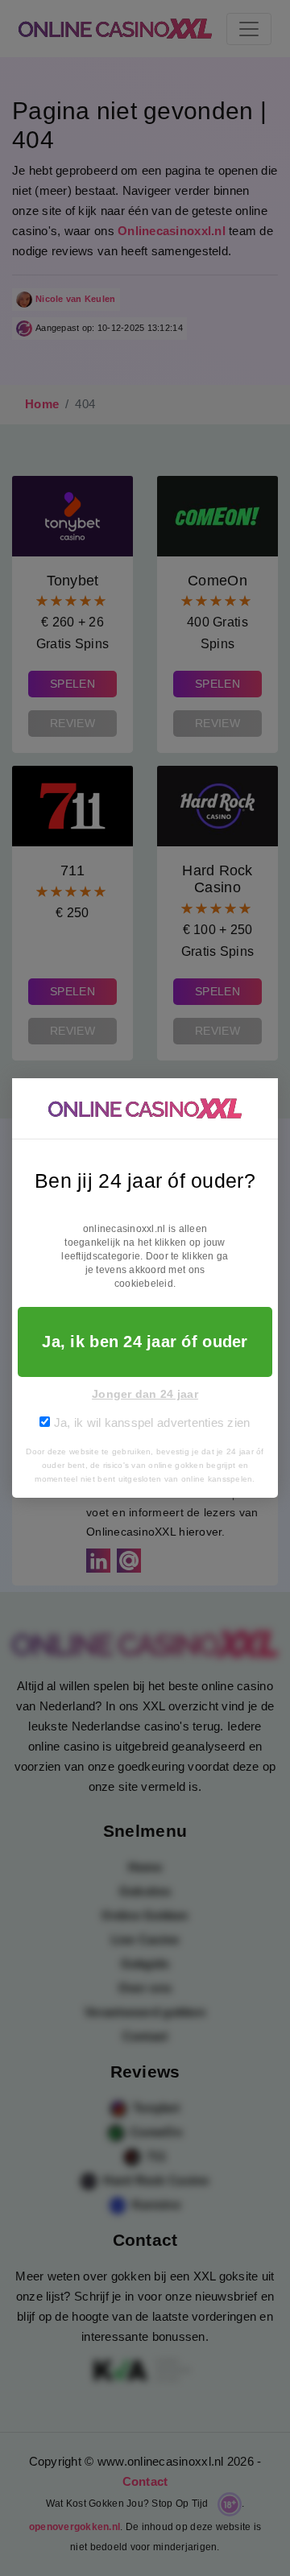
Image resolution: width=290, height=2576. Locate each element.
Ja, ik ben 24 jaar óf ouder (145, 1342)
